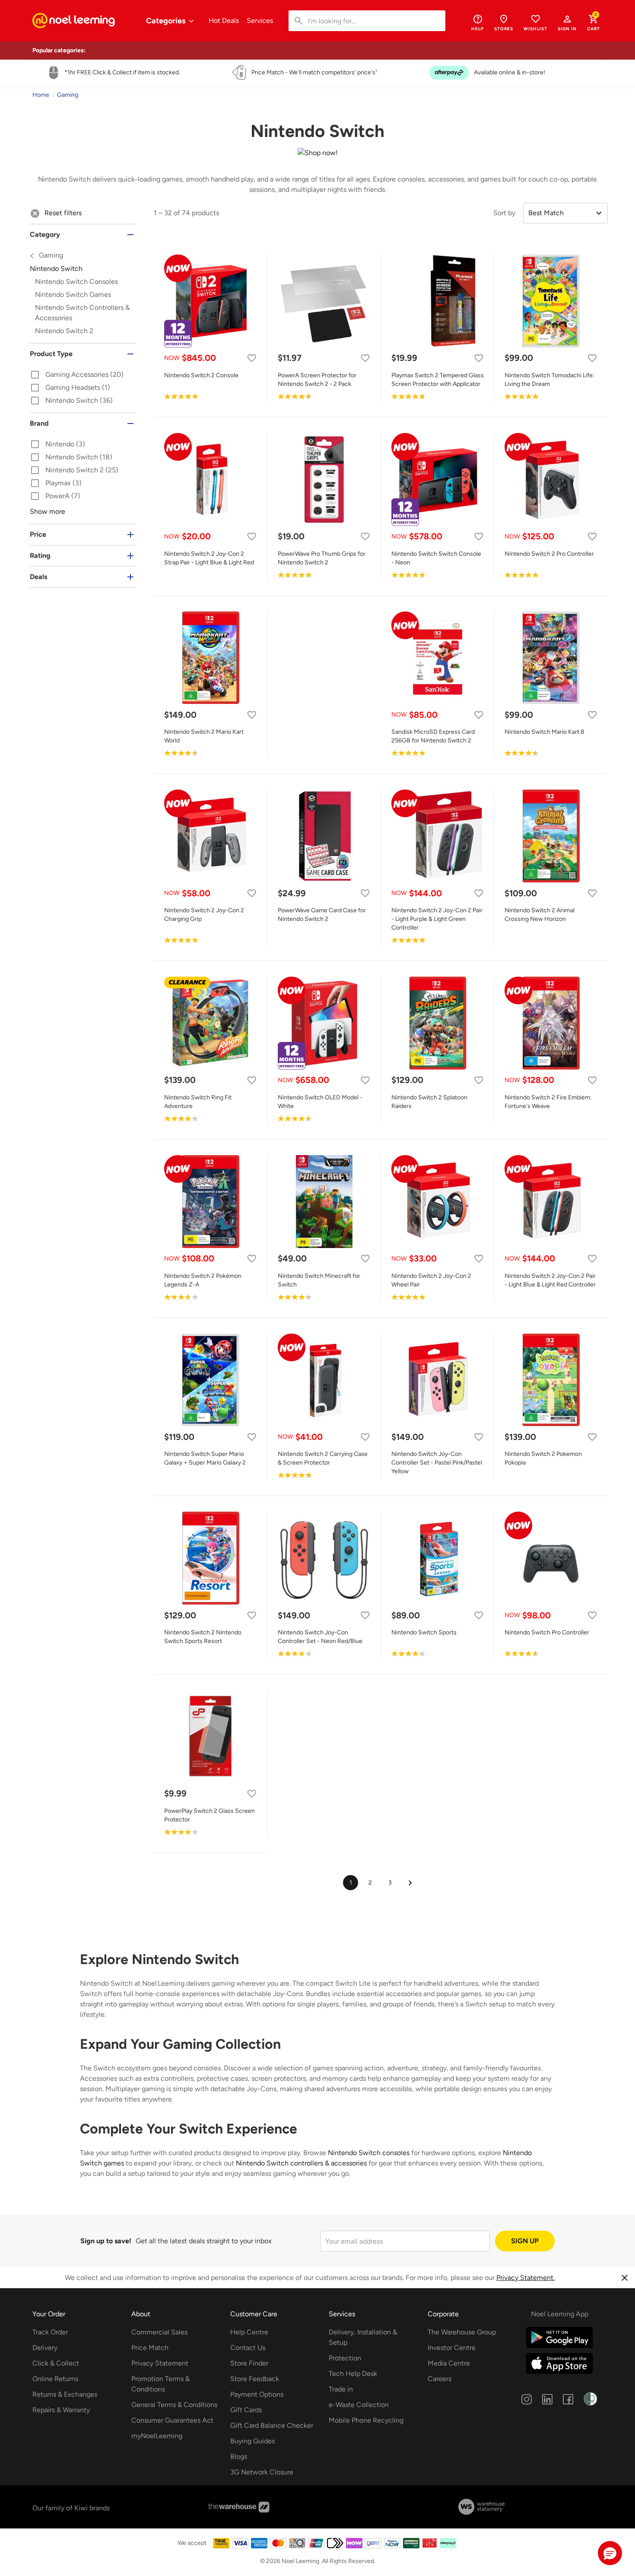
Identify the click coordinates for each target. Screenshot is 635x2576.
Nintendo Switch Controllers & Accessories (82, 313)
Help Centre (249, 2332)
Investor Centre (452, 2348)
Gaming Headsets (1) (70, 388)
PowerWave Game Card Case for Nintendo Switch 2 (322, 915)
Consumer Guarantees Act (172, 2420)
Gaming (50, 255)
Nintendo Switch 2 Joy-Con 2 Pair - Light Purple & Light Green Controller (437, 919)
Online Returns (55, 2379)
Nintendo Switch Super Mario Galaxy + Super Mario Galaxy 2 (205, 1458)
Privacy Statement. (525, 2278)
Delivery (45, 2348)
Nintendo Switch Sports (424, 1632)
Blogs (239, 2457)
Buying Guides (252, 2441)
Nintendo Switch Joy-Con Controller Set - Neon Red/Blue (320, 1637)
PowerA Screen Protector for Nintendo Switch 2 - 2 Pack (317, 380)
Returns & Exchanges (65, 2394)
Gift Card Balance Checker (272, 2425)
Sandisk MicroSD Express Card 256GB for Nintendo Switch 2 (433, 736)
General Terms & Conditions (174, 2405)
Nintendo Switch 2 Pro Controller (549, 554)
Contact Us (248, 2348)
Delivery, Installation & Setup (363, 2337)
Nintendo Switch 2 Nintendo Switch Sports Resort (203, 1637)
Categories (167, 21)
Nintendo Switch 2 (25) (74, 471)
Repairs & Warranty (61, 2410)
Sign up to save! (106, 2241)
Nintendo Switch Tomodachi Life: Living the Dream (549, 380)
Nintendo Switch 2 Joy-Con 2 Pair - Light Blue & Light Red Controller (550, 1280)
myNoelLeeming (157, 2436)
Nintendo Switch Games (73, 295)
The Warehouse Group (462, 2332)
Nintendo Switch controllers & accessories (301, 2163)
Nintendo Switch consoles (369, 2153)
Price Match (150, 2348)
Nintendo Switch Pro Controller (547, 1632)
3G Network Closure (262, 2472)
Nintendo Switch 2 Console (201, 375)
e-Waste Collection (359, 2405)
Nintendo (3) (57, 445)
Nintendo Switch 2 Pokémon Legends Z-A (203, 1280)
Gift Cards (246, 2410)
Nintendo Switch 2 (64, 331)
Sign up (525, 2241)
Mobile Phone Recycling (366, 2420)
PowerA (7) (55, 497)
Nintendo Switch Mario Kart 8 (545, 732)
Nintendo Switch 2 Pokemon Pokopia (543, 1458)
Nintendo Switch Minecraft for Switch (319, 1280)
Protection (345, 2358)
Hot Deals (224, 21)
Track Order (50, 2332)
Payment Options (257, 2394)
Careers (440, 2379)
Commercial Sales (159, 2332)
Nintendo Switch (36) (71, 401)
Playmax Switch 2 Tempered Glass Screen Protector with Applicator (438, 380)
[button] (567, 22)
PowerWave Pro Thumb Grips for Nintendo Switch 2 (322, 558)
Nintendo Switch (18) (71, 458)
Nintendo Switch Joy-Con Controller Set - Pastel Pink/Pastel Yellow (437, 1463)
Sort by (504, 213)
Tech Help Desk (353, 2374)
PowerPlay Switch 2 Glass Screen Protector (210, 1815)
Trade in (341, 2389)
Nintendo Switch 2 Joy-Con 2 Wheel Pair (431, 1280)
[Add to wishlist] (252, 358)
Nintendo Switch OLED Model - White (320, 1102)
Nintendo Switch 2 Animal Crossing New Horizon (540, 915)
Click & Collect (56, 2363)
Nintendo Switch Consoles (76, 282)
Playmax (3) (56, 484)
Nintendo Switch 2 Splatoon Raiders (429, 1102)
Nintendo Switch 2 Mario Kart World (204, 736)
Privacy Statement (160, 2363)
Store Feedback (255, 2379)
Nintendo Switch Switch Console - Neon (436, 558)
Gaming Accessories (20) (77, 375)
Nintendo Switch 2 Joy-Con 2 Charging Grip (204, 915)
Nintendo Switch (76, 269)
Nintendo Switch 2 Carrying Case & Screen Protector (323, 1458)
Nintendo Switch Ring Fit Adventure (198, 1102)
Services (260, 21)
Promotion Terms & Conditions (160, 2384)
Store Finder (249, 2363)
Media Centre (449, 2363)
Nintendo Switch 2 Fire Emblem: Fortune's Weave (548, 1102)
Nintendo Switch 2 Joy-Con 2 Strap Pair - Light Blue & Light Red (209, 558)
